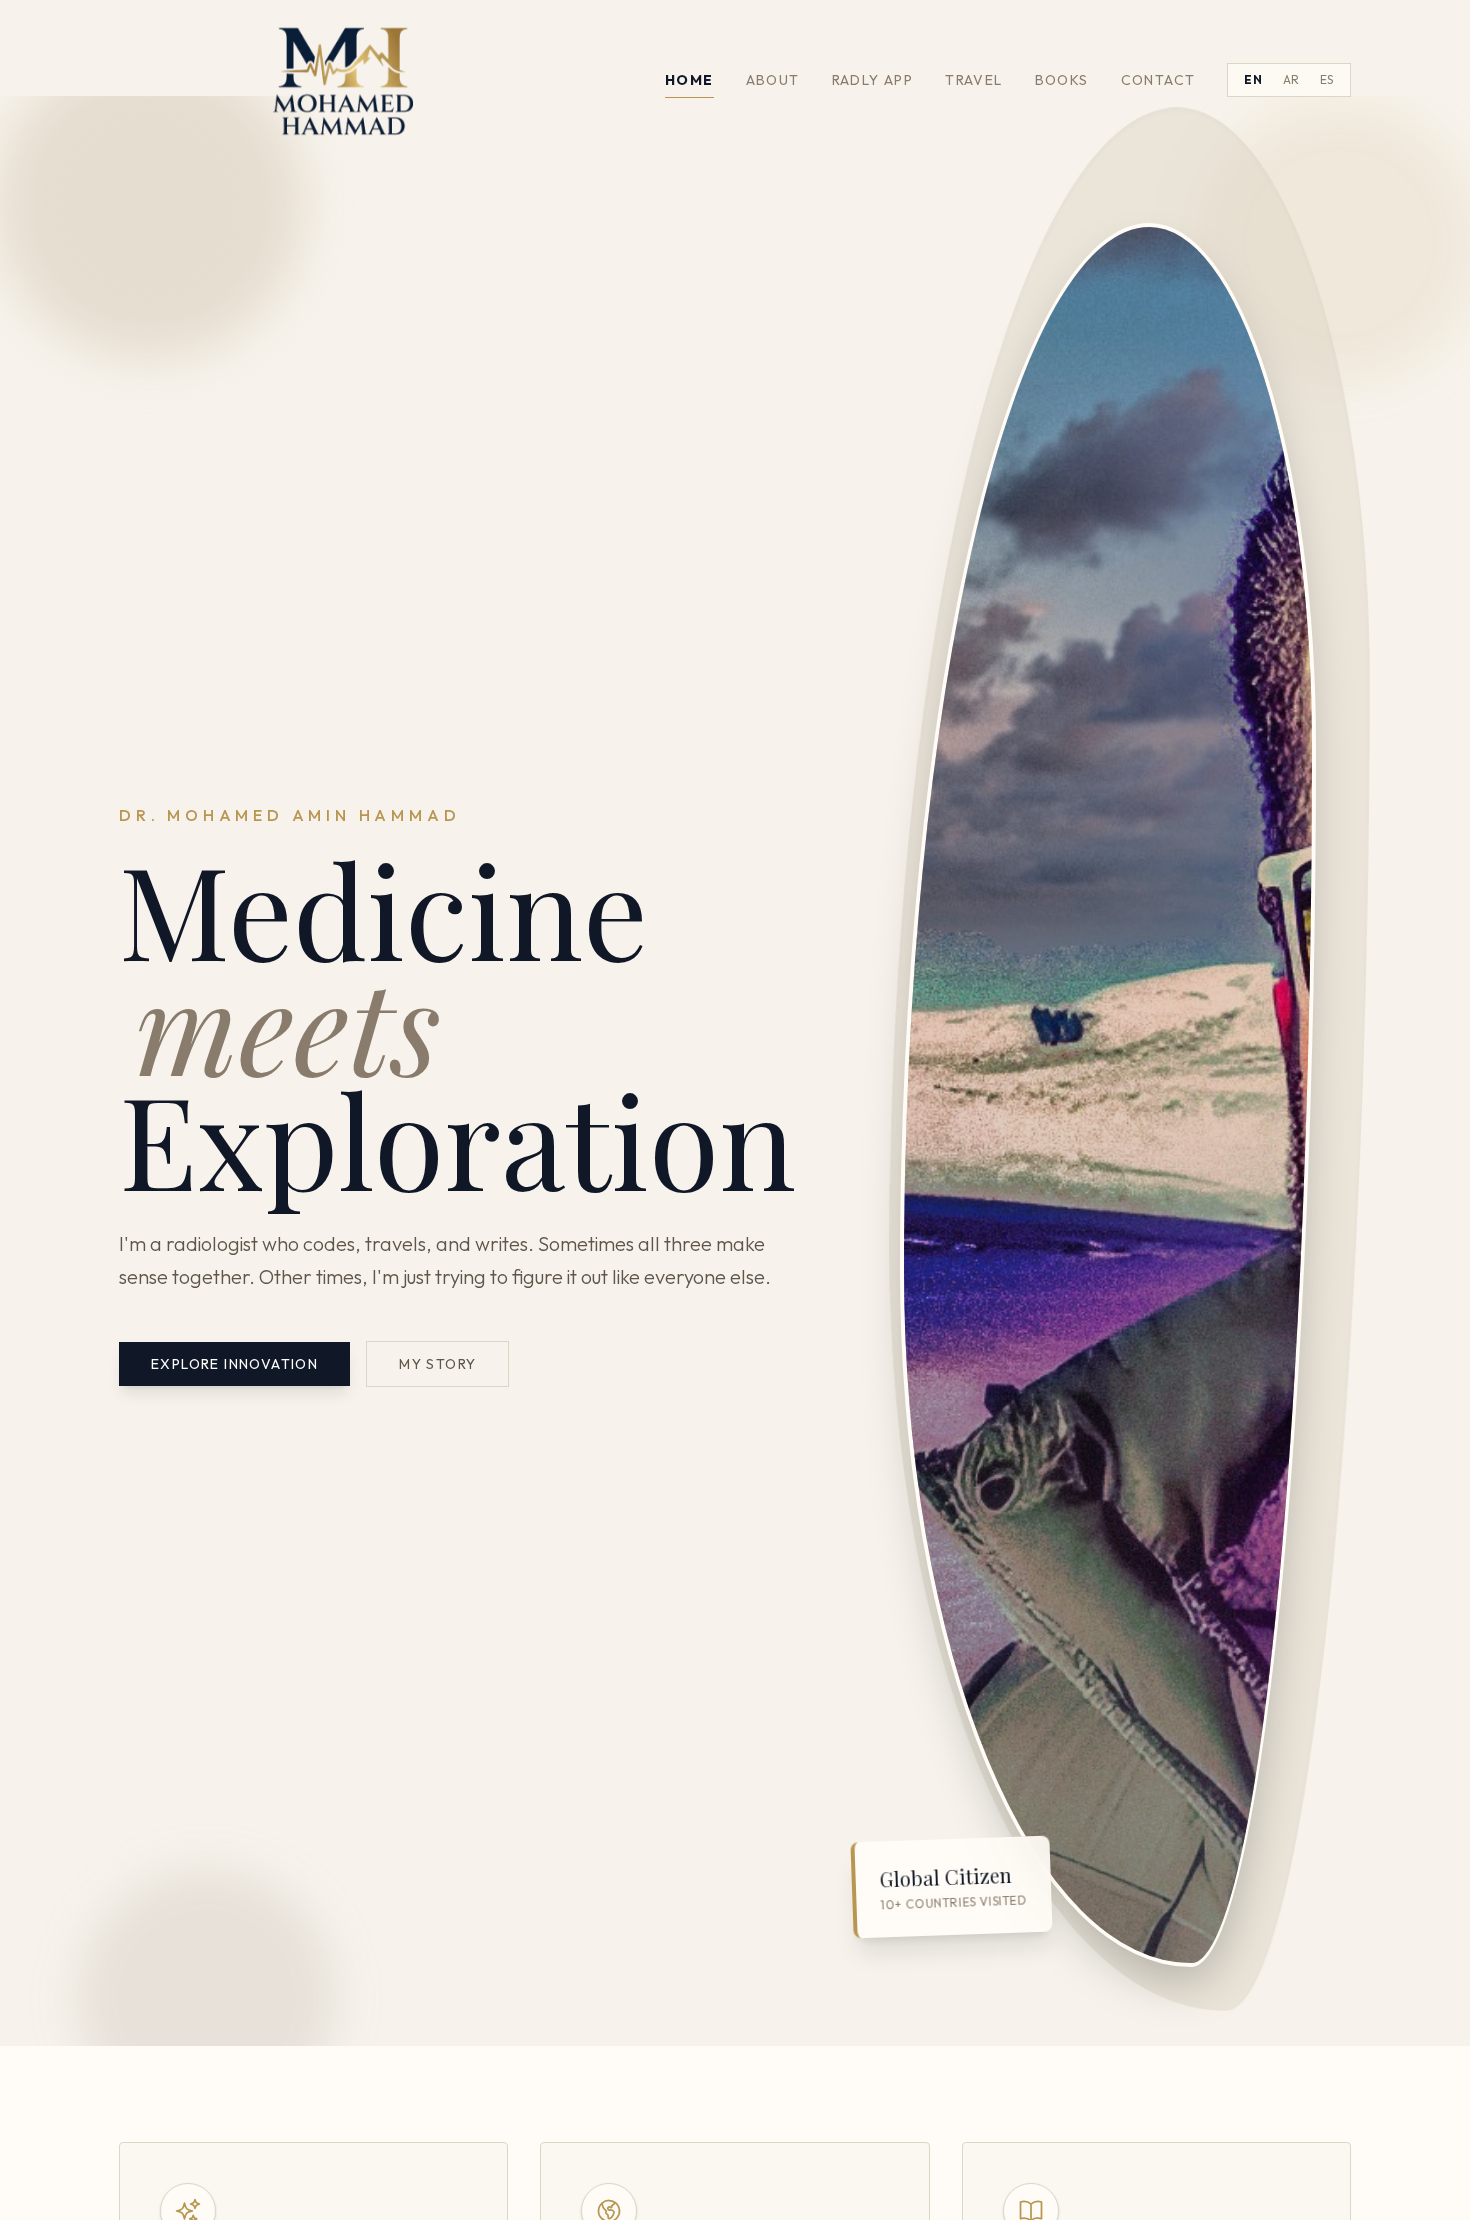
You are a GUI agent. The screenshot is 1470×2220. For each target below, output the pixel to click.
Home (689, 80)
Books (1062, 80)
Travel (973, 80)
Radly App (873, 80)
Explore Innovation (234, 1364)
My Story (437, 1364)
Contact (1158, 80)
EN (1253, 79)
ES (1327, 79)
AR (1291, 79)
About (773, 80)
